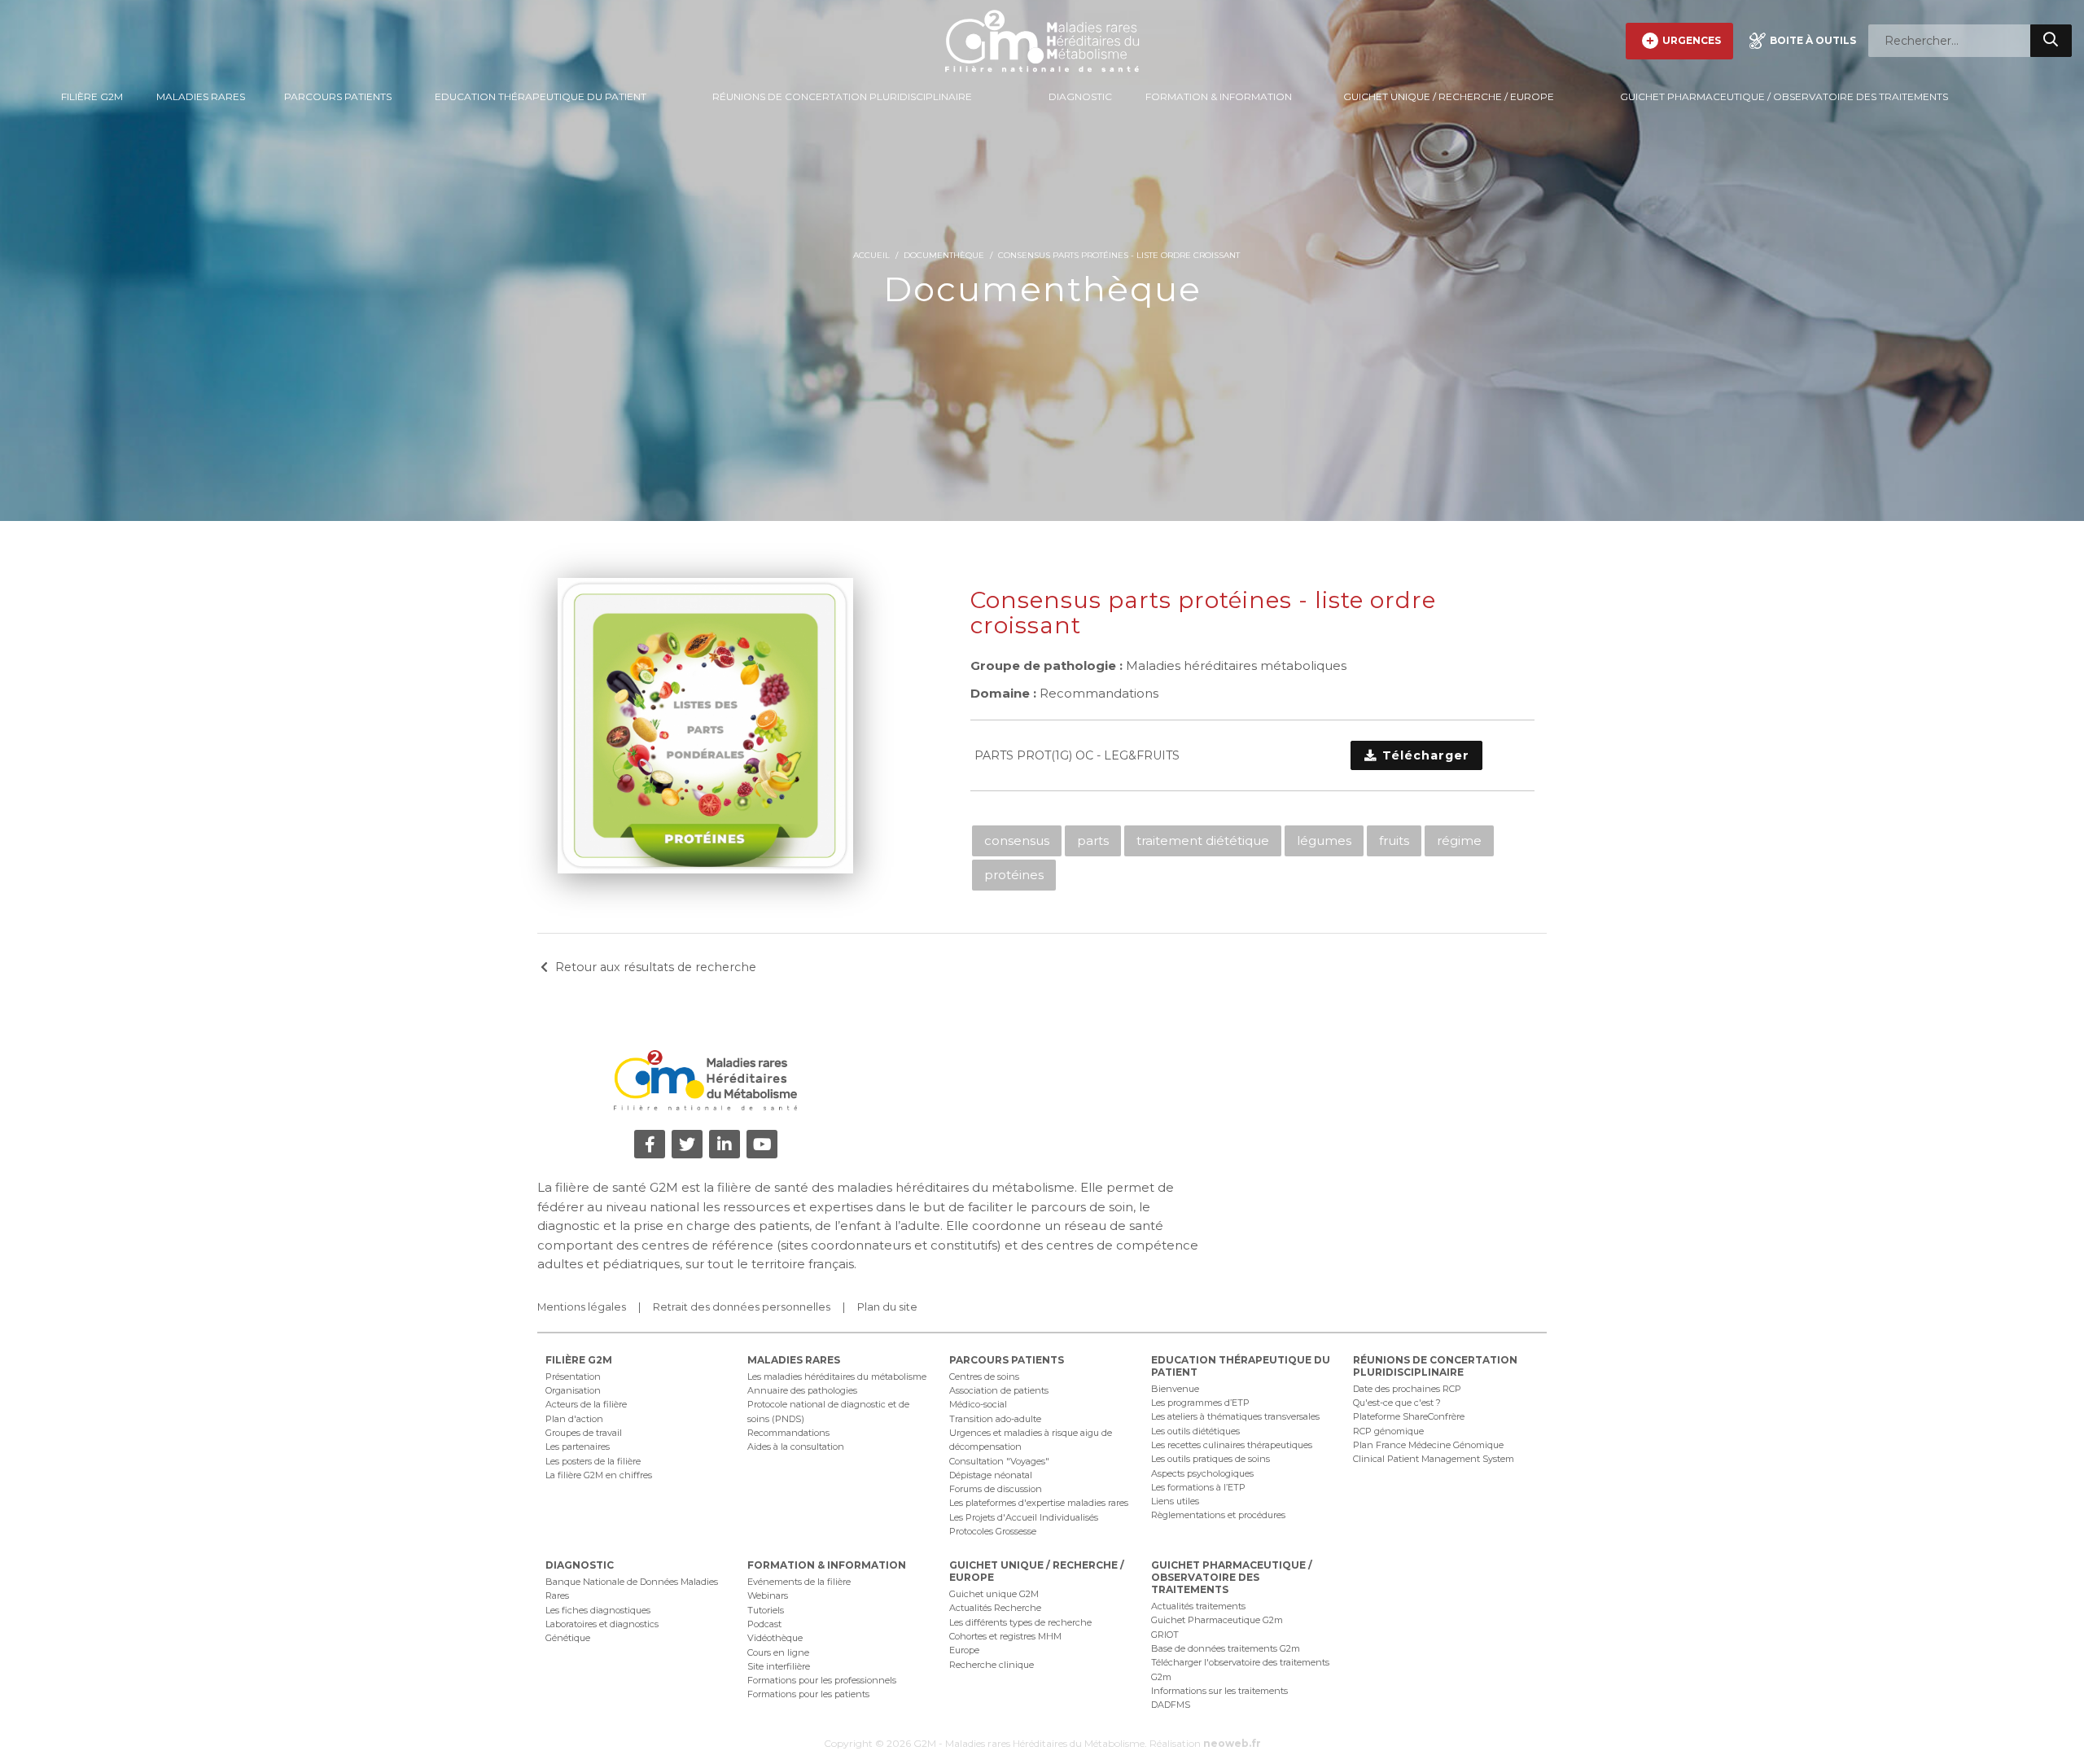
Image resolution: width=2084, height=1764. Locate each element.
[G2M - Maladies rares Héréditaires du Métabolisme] (1042, 41)
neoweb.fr (1232, 1743)
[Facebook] (650, 1144)
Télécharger (1424, 755)
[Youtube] (762, 1144)
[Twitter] (687, 1144)
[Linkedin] (725, 1144)
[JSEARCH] (2051, 41)
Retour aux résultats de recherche (656, 967)
